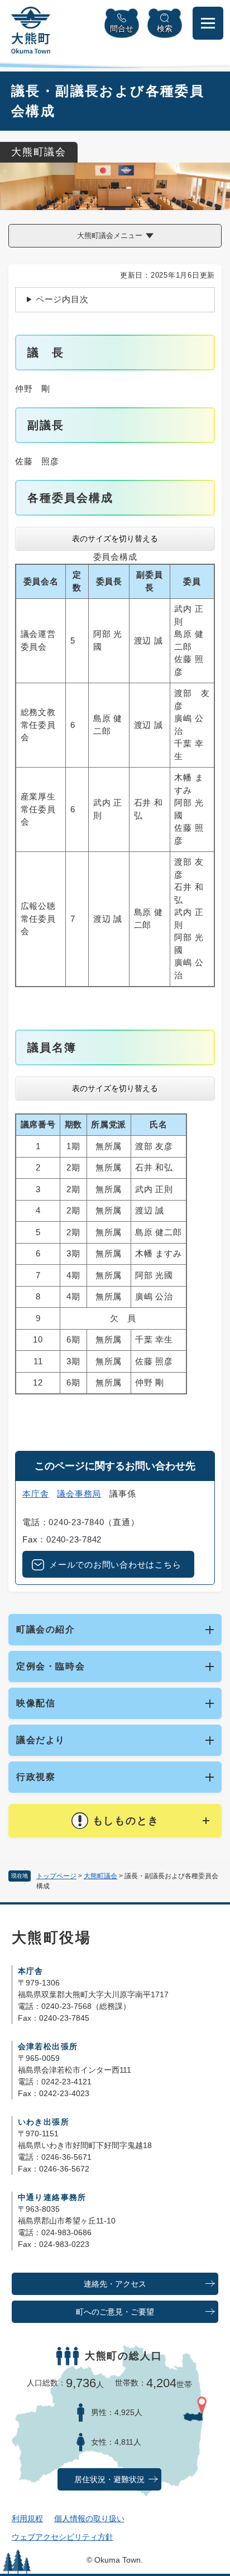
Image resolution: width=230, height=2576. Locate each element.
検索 (165, 28)
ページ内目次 (62, 299)
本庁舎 (35, 1494)
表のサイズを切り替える (115, 539)
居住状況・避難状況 (109, 2480)
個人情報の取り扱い (89, 2518)
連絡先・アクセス (115, 2284)
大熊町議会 (100, 1876)
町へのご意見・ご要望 (115, 2312)
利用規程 (27, 2518)
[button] (115, 1821)
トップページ (56, 1876)
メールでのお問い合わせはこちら (115, 1565)
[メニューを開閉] (208, 23)
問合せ (122, 28)
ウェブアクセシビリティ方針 (63, 2537)
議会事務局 (79, 1494)
